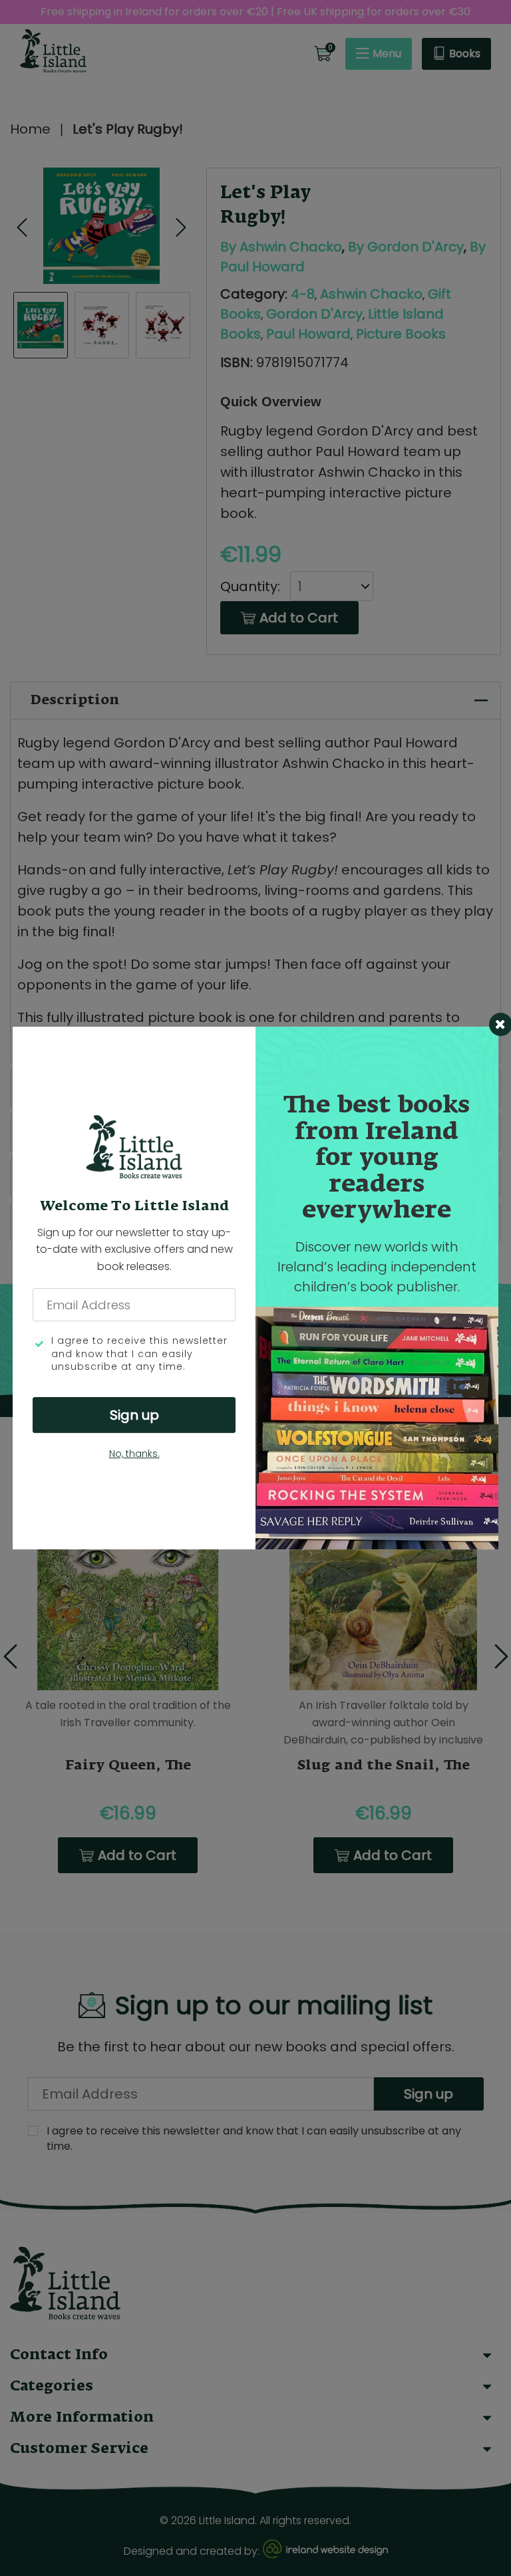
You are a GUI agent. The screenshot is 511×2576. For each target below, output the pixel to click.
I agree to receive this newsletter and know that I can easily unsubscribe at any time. (139, 1354)
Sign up (134, 1415)
